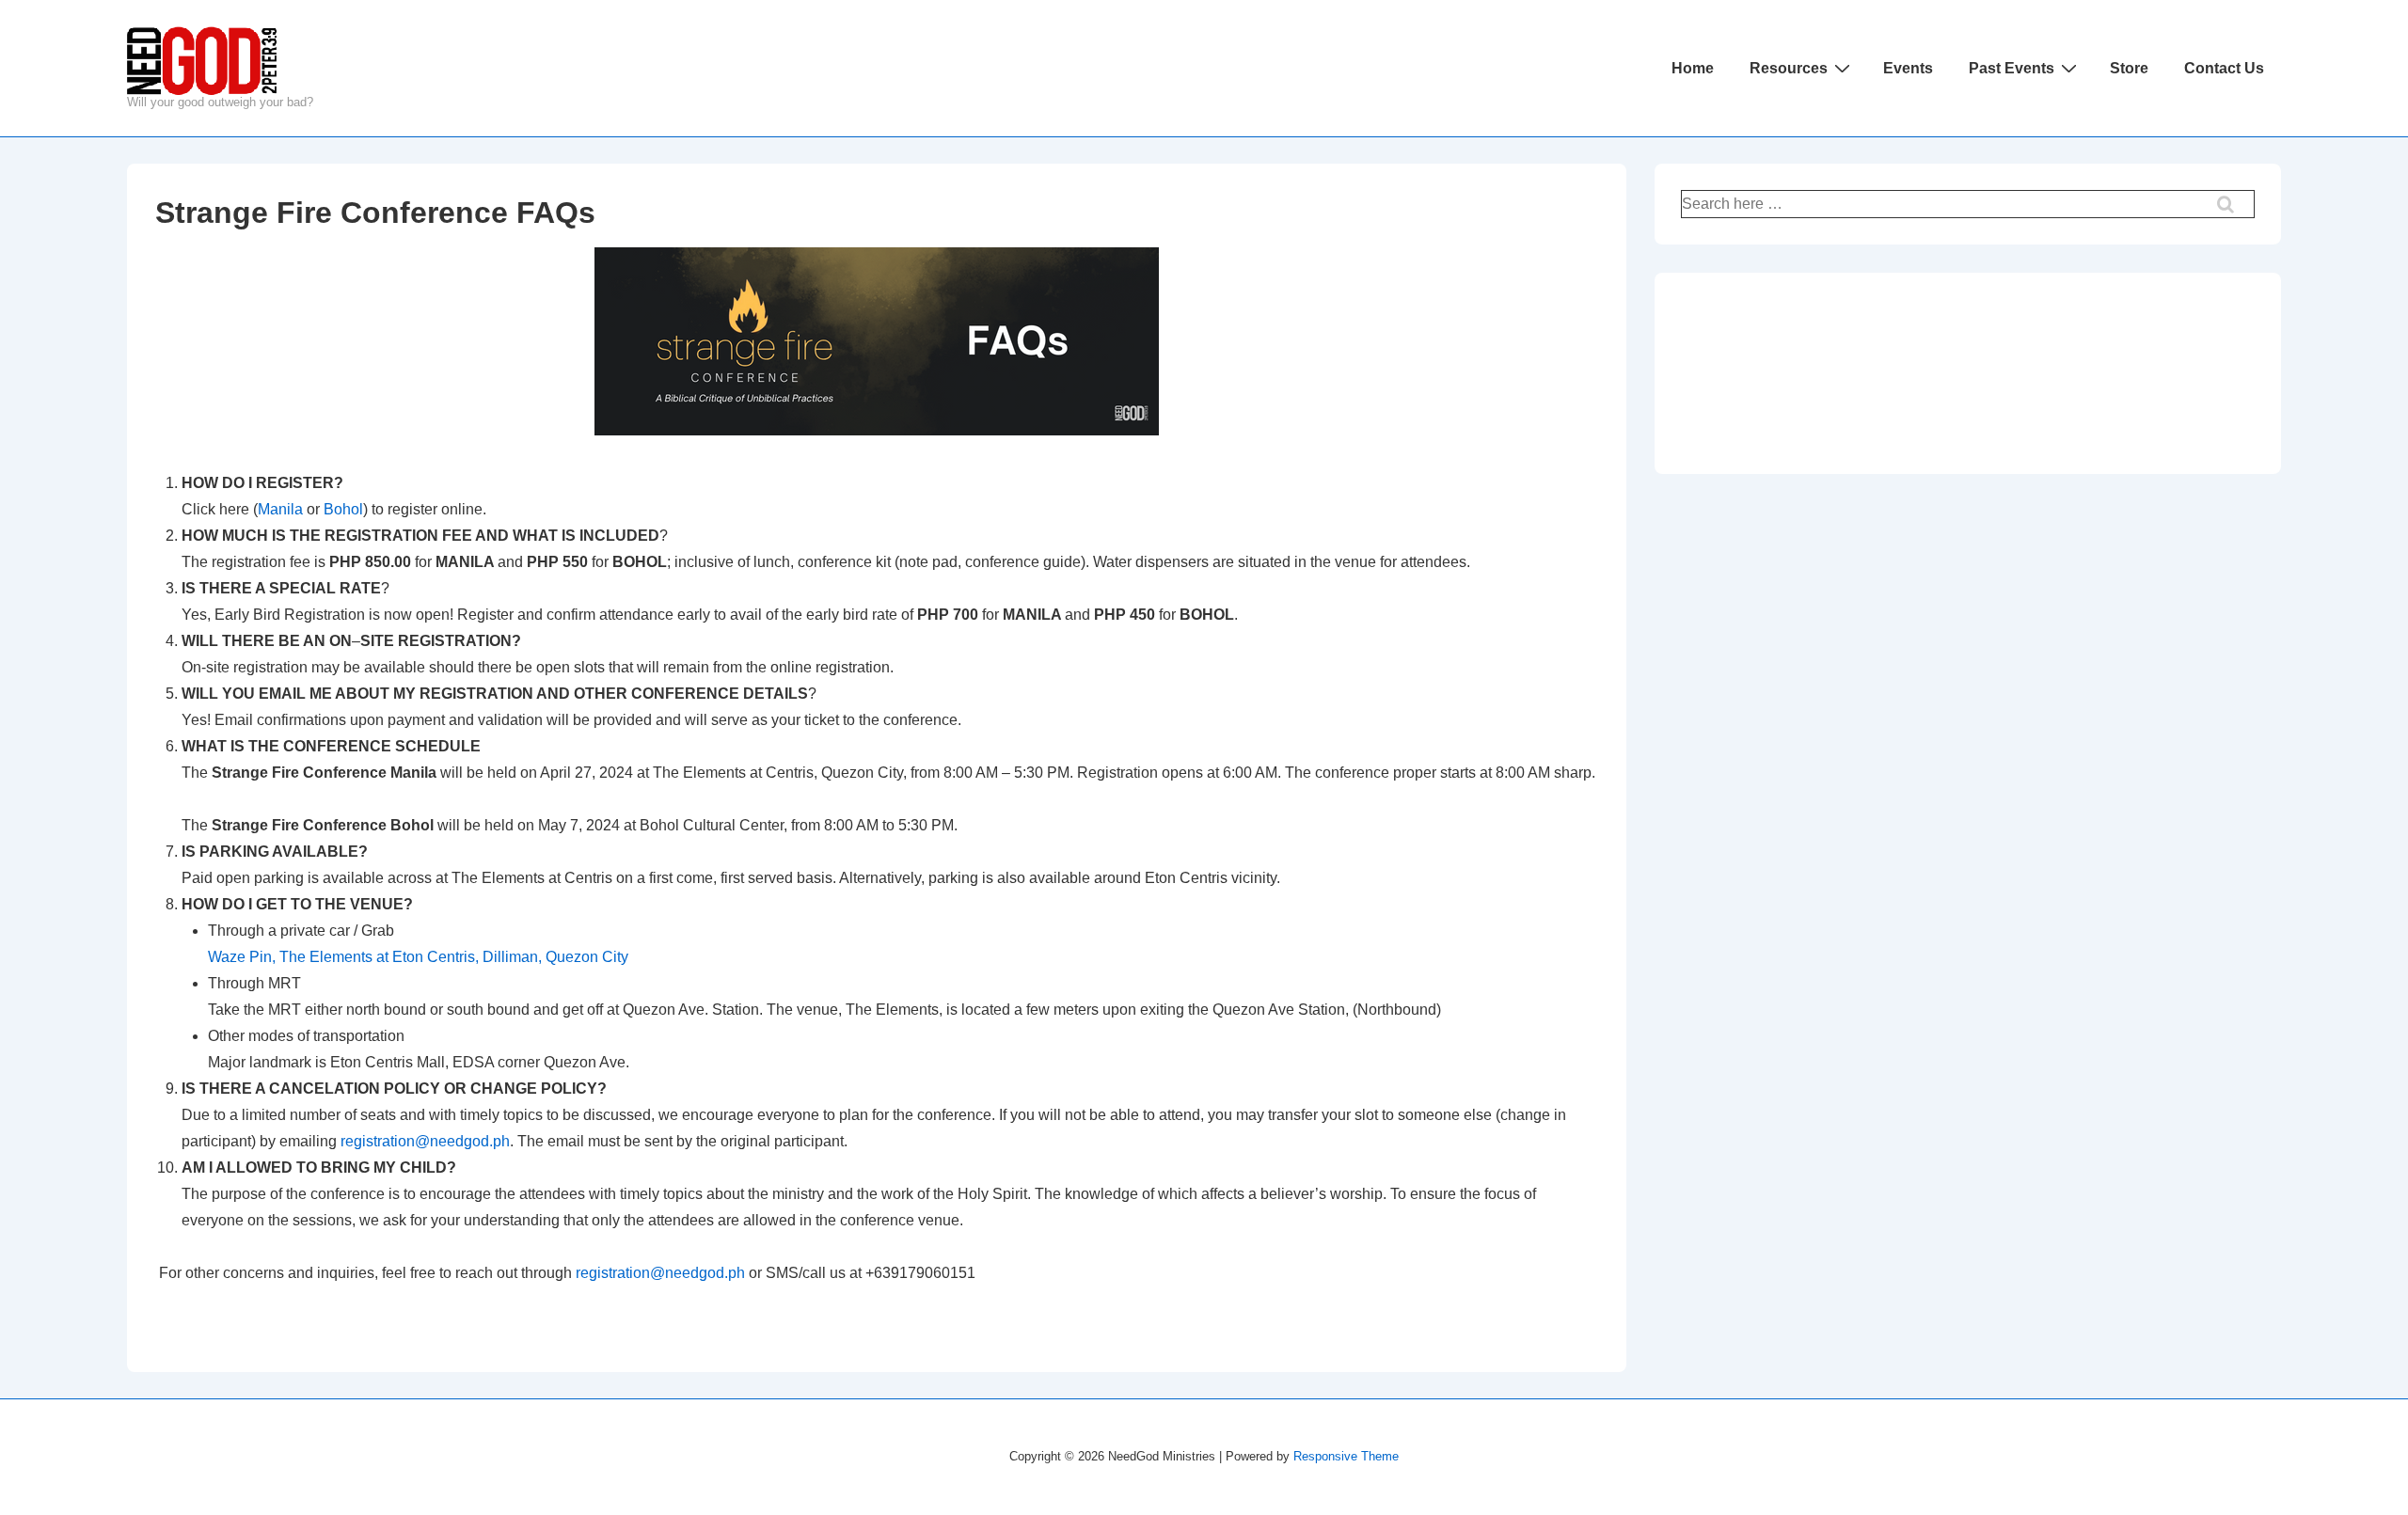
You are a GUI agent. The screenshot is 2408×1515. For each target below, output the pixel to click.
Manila (280, 509)
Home (1693, 68)
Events (1908, 68)
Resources (1789, 68)
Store (2129, 68)
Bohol (343, 509)
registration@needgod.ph (425, 1141)
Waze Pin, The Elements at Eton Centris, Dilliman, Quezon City (418, 957)
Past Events (2012, 68)
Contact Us (2224, 68)
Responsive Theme (1346, 1456)
